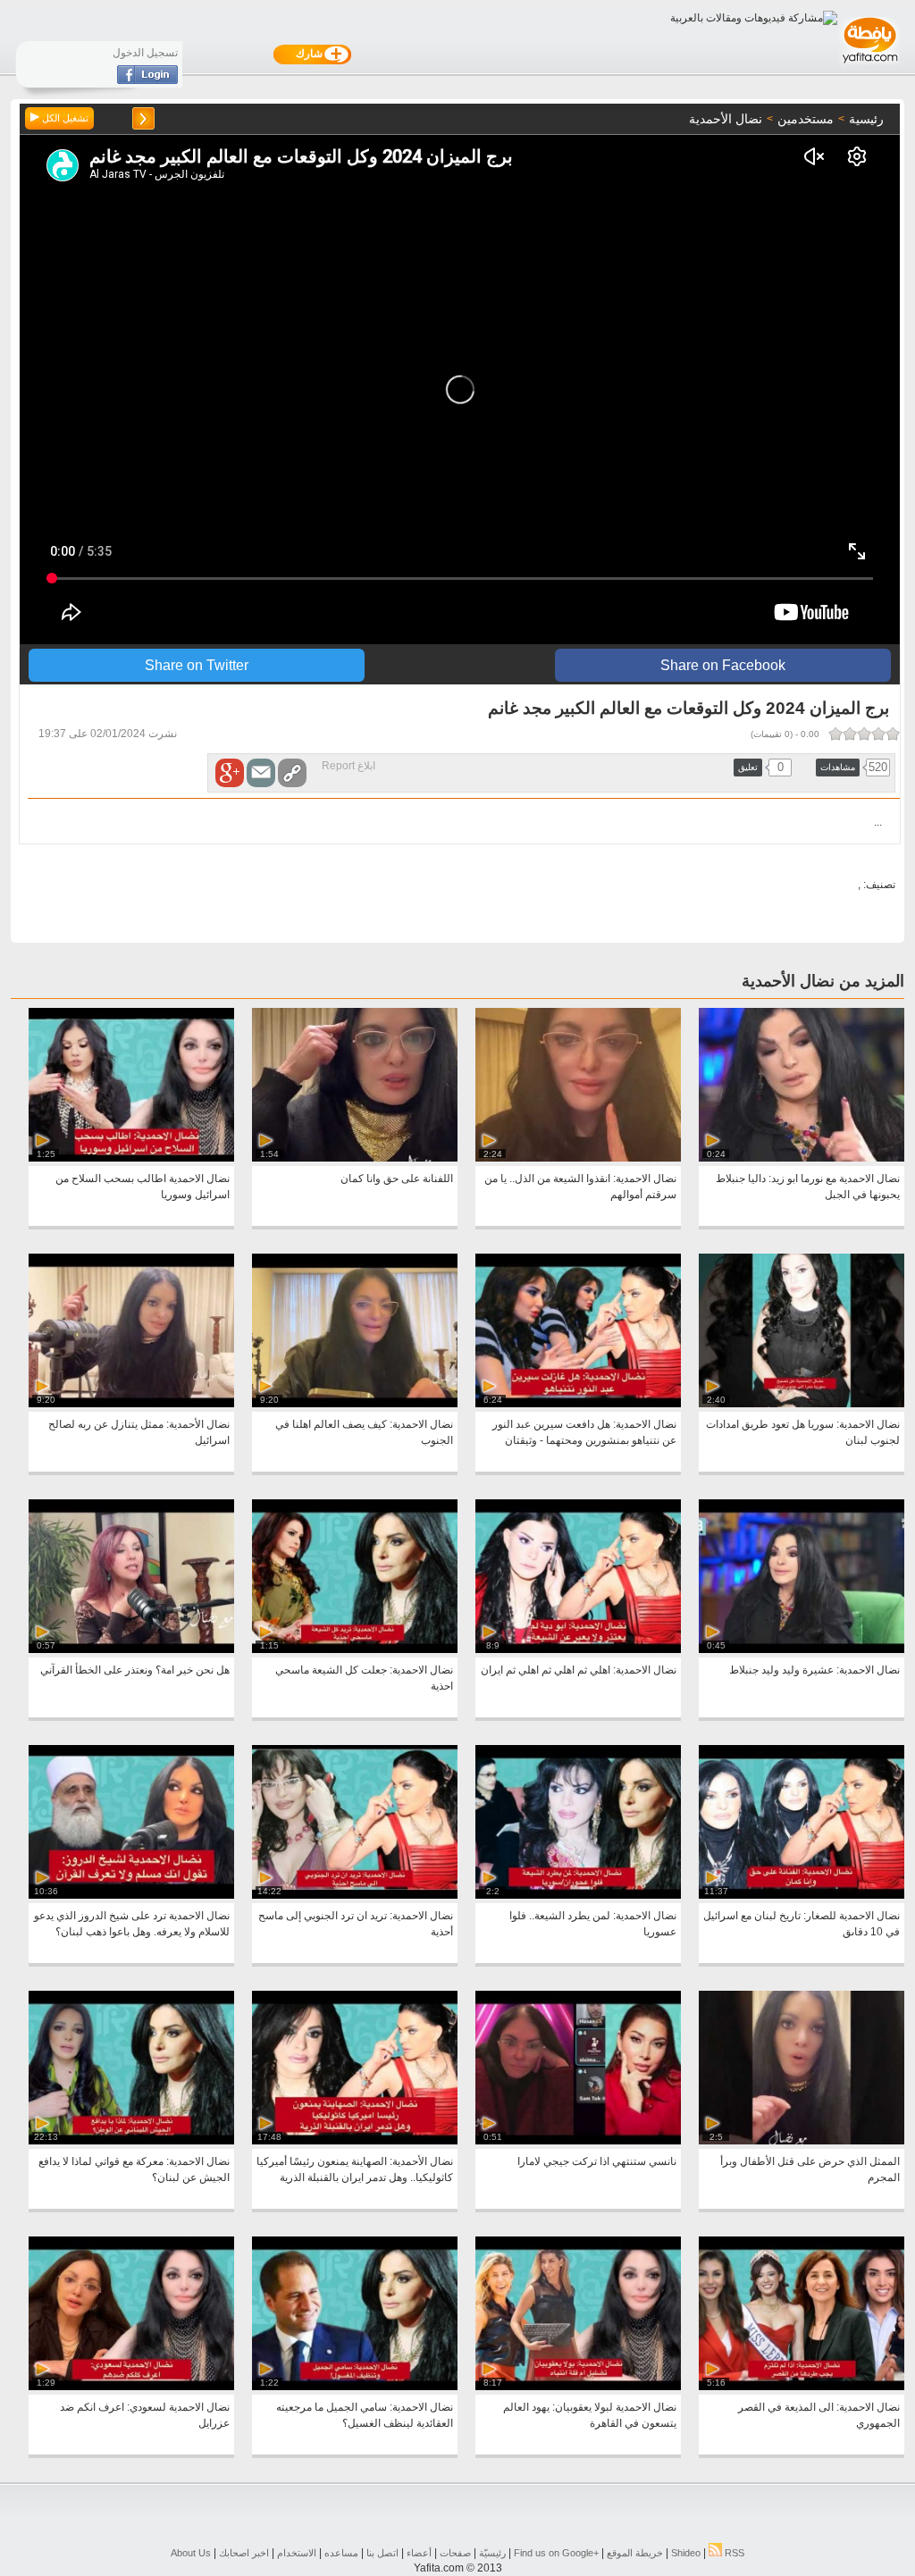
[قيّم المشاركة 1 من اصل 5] (893, 734)
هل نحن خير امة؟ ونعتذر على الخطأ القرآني (135, 1670)
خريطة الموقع (635, 2553)
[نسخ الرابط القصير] (292, 773)
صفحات (455, 2553)
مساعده (341, 2553)
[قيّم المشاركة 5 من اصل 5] (835, 734)
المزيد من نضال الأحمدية (823, 981)
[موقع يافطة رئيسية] (869, 65)
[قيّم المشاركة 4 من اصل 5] (850, 734)
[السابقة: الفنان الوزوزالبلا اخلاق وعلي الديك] (143, 118)
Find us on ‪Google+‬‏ (556, 2553)
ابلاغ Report (348, 766)
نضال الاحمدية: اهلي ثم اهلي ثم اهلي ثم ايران (579, 1670)
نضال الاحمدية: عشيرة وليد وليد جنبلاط (814, 1670)
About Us (191, 2553)
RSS (733, 2553)
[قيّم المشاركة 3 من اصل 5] (864, 734)
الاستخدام (297, 2553)
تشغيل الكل (64, 118)
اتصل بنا (382, 2553)
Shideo (686, 2553)
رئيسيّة (492, 2553)
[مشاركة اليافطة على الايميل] (261, 773)
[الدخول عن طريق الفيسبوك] (147, 80)
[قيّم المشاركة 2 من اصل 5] (878, 734)
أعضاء (419, 2553)
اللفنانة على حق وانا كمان (397, 1179)
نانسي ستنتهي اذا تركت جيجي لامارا (597, 2161)
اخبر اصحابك (244, 2553)
